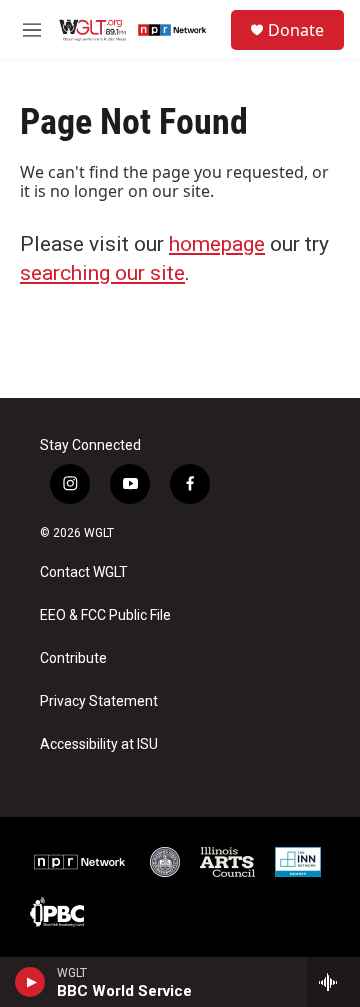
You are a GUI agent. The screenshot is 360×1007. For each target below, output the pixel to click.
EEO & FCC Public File (105, 615)
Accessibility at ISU (99, 744)
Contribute (73, 658)
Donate (296, 30)
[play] (30, 982)
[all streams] (333, 982)
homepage (217, 244)
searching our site (102, 273)
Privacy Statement (99, 701)
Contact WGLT (84, 572)
